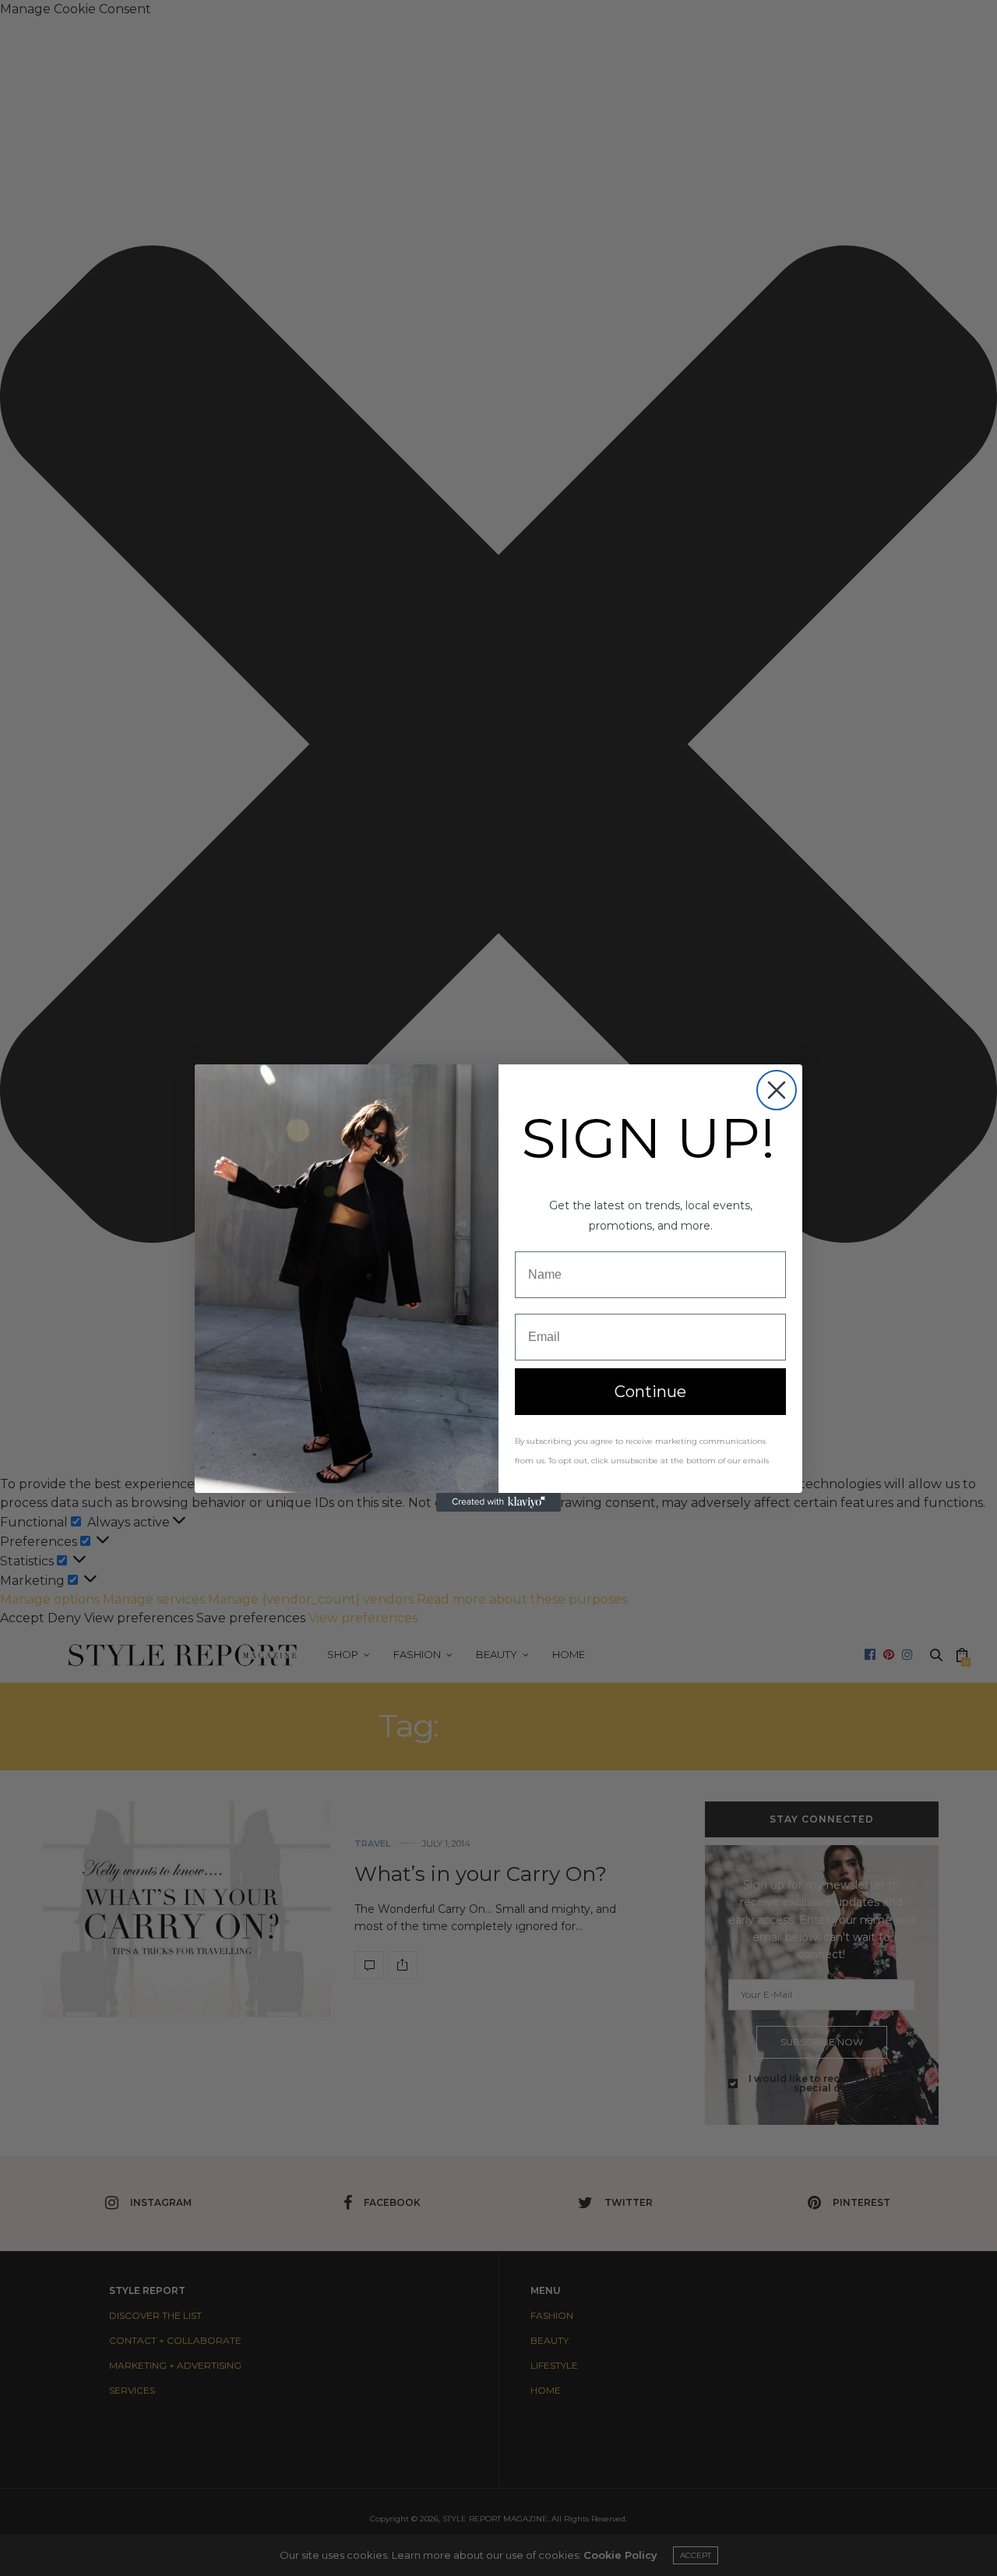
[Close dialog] (777, 1090)
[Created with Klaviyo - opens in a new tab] (498, 1502)
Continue (650, 1392)
